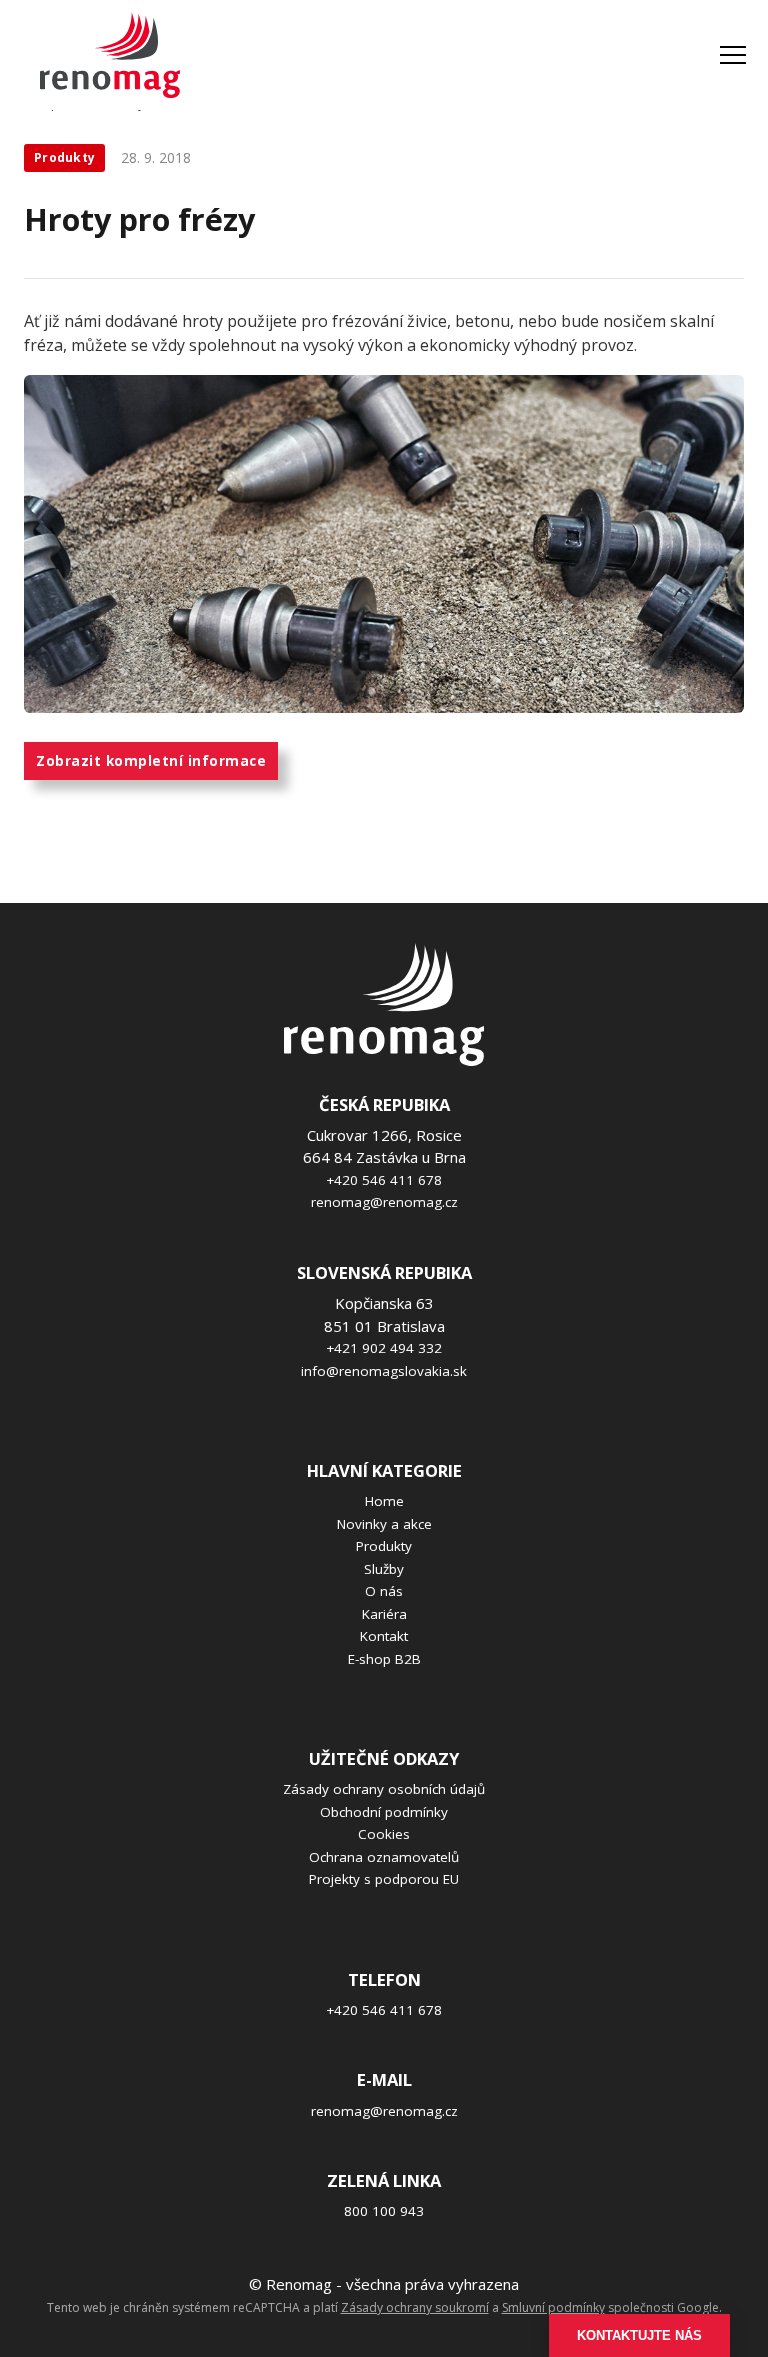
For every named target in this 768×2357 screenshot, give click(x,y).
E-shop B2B (384, 1659)
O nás (384, 1591)
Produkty (384, 1546)
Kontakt (384, 1636)
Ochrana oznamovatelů (384, 1857)
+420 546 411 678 (384, 1180)
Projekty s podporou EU (384, 1879)
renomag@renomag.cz (384, 1202)
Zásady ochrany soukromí (415, 2307)
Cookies (384, 1834)
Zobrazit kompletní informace (151, 761)
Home (384, 1501)
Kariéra (384, 1614)
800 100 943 (384, 2211)
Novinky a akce (384, 1524)
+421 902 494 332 (384, 1348)
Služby (384, 1569)
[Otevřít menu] (733, 55)
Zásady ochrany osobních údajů (384, 1789)
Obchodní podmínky (384, 1812)
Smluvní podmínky (553, 2307)
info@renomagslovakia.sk (384, 1371)
